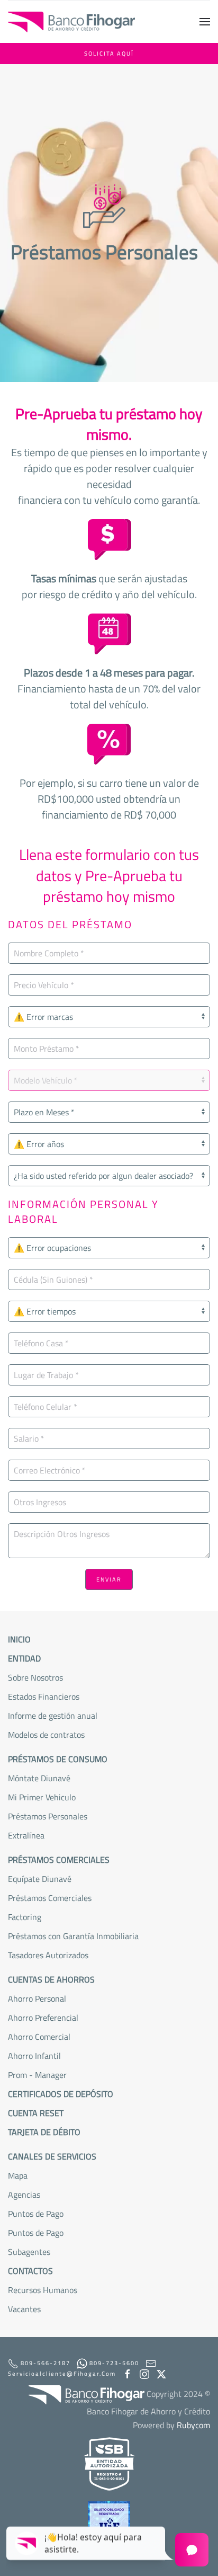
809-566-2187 (44, 2363)
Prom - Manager (37, 2075)
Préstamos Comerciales (50, 1898)
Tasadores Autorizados (48, 1955)
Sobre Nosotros (35, 1677)
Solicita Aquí (109, 54)
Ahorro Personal (37, 1998)
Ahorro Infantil (34, 2056)
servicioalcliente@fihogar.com (62, 2374)
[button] (205, 22)
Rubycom (193, 2425)
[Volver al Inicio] (71, 22)
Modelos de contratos (46, 1735)
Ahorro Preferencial (43, 2018)
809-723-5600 (113, 2363)
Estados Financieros (44, 1696)
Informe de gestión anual (53, 1716)
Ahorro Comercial (39, 2037)
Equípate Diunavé (40, 1879)
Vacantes (24, 2309)
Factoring (25, 1917)
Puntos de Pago (36, 2233)
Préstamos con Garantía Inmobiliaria (73, 1936)
